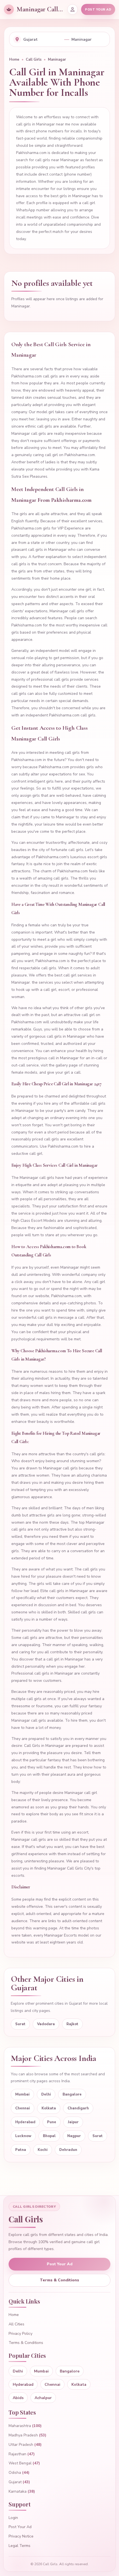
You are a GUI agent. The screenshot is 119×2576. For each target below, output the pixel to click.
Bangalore (72, 2094)
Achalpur (43, 2398)
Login (13, 2518)
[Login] (73, 9)
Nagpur (74, 2136)
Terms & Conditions (59, 2280)
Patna (21, 2150)
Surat (20, 2024)
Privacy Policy (20, 2334)
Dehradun (68, 2150)
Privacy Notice (21, 2536)
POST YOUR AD (98, 10)
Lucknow (23, 2136)
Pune (52, 2122)
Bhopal (49, 2136)
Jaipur (73, 2122)
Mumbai (22, 2094)
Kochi (43, 2150)
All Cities (16, 2324)
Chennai (23, 2108)
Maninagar (57, 60)
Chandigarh (78, 2108)
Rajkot (72, 2024)
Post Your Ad (60, 2264)
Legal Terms (20, 2546)
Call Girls (34, 60)
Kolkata (49, 2108)
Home (14, 60)
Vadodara (46, 2024)
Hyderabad (25, 2122)
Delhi (46, 2094)
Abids (18, 2398)
